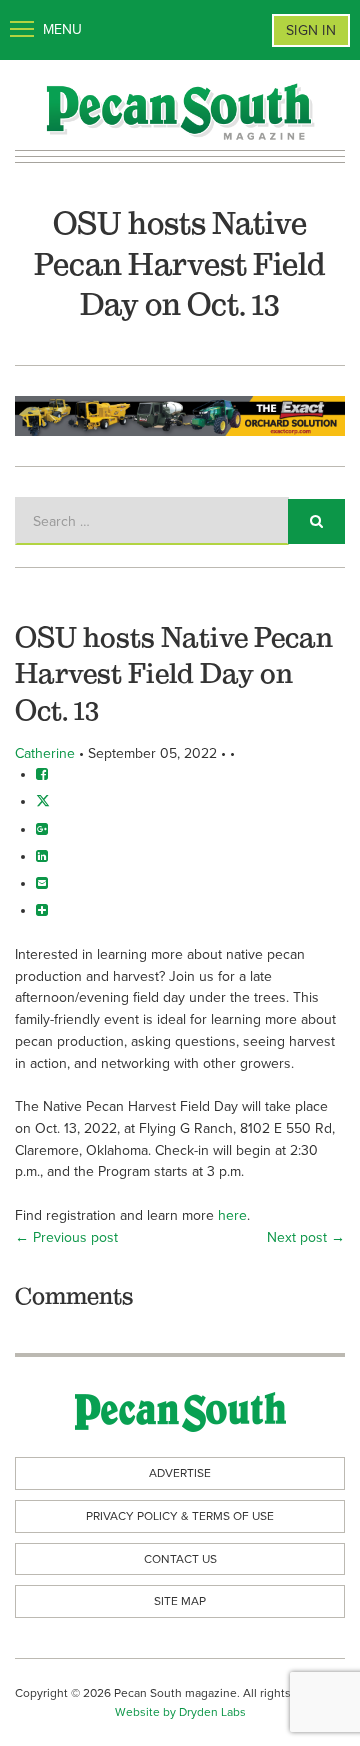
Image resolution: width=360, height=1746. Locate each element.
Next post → (306, 1237)
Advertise (180, 1473)
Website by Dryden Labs (180, 1712)
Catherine (45, 753)
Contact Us (180, 1559)
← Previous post (66, 1237)
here (232, 1215)
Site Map (180, 1601)
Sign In (311, 30)
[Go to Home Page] (180, 110)
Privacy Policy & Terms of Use (180, 1516)
